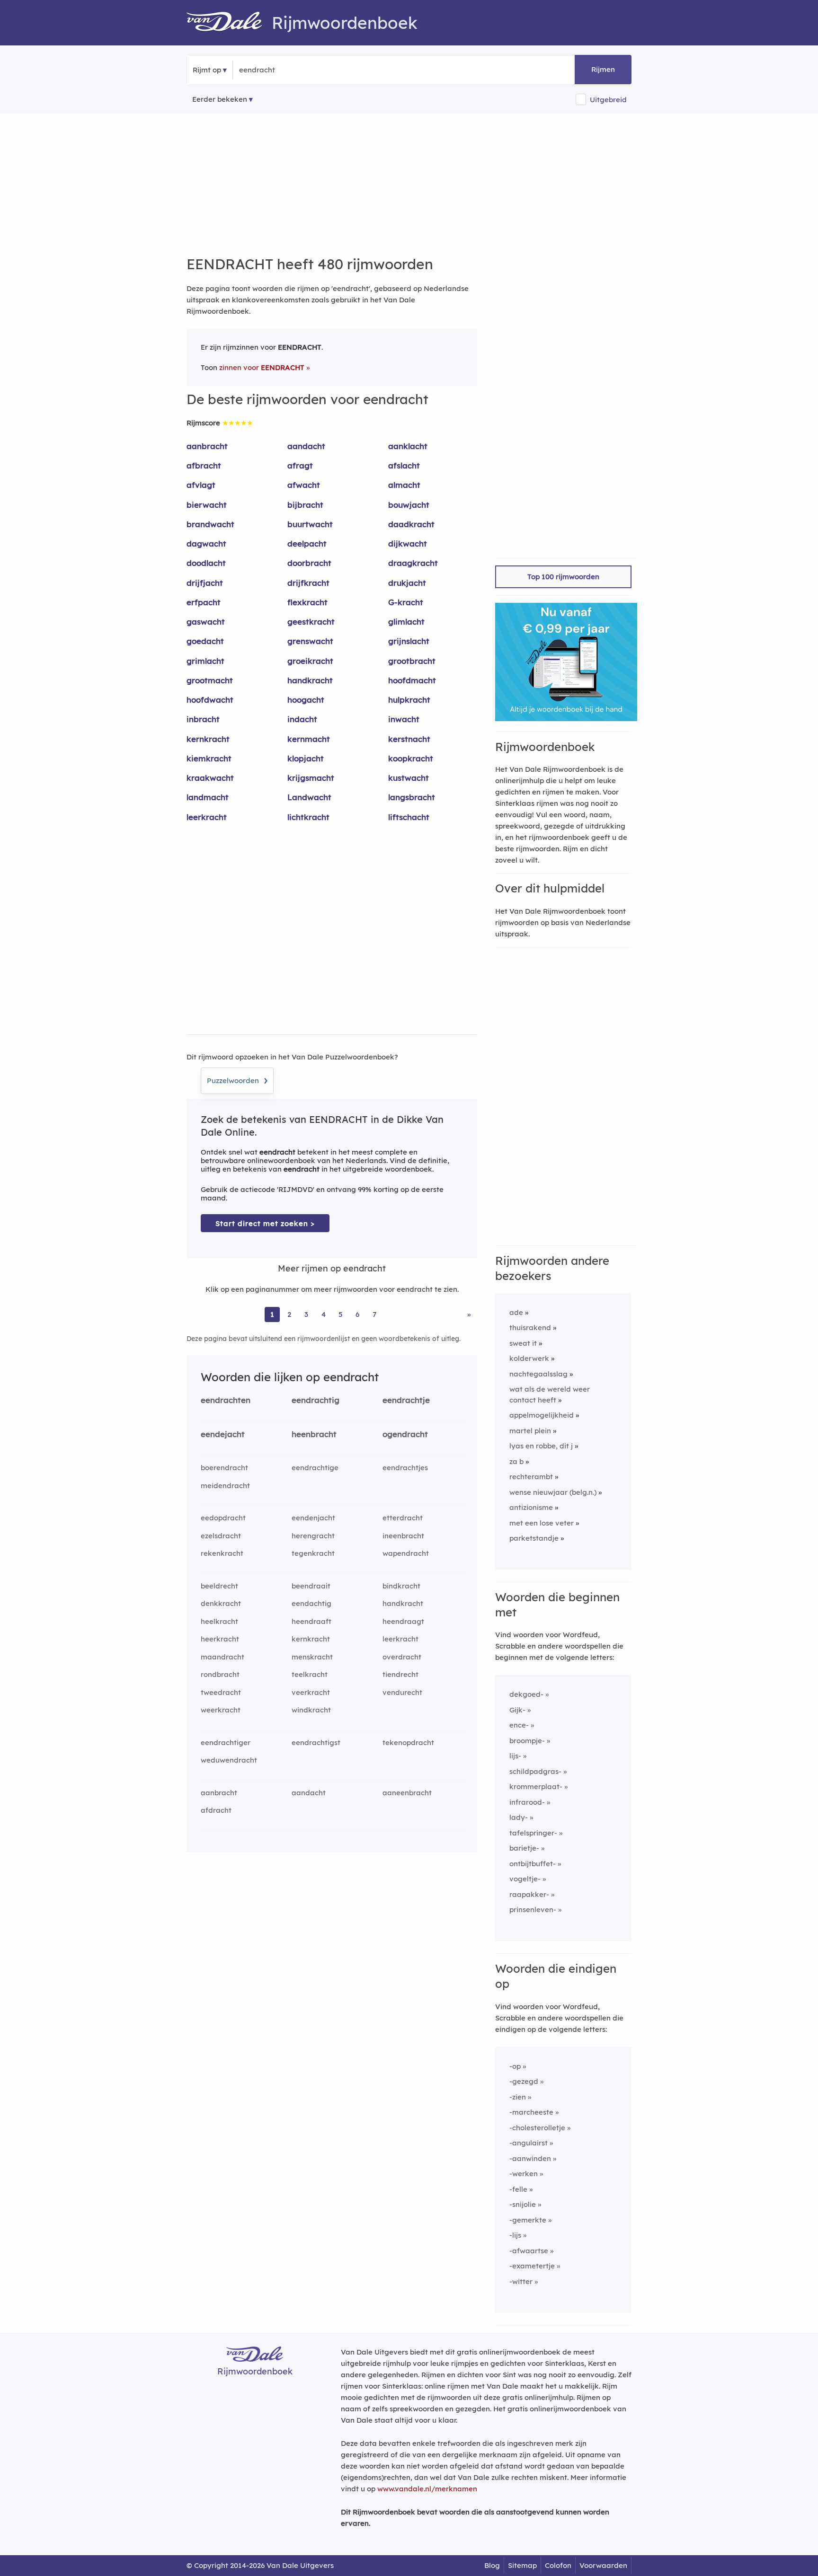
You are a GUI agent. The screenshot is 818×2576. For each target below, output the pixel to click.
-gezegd (524, 2081)
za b (516, 1461)
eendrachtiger (226, 1742)
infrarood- (527, 1802)
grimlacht (205, 661)
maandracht (222, 1657)
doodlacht (206, 563)
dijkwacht (408, 543)
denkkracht (221, 1603)
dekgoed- (526, 1694)
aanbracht (207, 446)
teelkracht (310, 1674)
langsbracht (412, 797)
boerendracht (224, 1468)
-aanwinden (530, 2158)
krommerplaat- (536, 1786)
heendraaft (311, 1621)
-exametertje (532, 2266)
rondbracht (220, 1674)
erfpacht (204, 602)
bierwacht (207, 505)
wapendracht (406, 1553)
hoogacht (306, 700)
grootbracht (412, 661)
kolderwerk (529, 1358)
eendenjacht (313, 1518)
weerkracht (221, 1710)
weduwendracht (229, 1760)
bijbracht (305, 505)
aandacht (306, 446)
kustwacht (409, 778)
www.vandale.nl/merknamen (427, 2489)
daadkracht (411, 524)
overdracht (402, 1657)
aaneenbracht (407, 1793)
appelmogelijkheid (542, 1415)
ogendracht (405, 1434)
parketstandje (534, 1538)
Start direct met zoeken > (265, 1223)
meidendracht (225, 1486)
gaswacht (206, 622)
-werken (524, 2174)
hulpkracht (409, 700)
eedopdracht (223, 1518)
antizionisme (531, 1507)
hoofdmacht (412, 680)
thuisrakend (530, 1328)
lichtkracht (308, 817)
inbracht (203, 719)
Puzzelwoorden (237, 1079)
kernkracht (208, 739)
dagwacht (206, 543)
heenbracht (314, 1434)
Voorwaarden (603, 2565)
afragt (300, 465)
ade (516, 1312)
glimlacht (406, 622)
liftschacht (409, 817)
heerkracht (220, 1639)
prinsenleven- (533, 1910)
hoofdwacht (210, 700)
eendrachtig (316, 1400)
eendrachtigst (316, 1742)
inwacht (404, 719)
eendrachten (226, 1400)
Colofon (558, 2565)
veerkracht (311, 1692)
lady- (519, 1817)
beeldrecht (219, 1586)
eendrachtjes (405, 1468)
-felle (518, 2189)
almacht (404, 485)
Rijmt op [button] (207, 70)
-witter (521, 2281)
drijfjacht (205, 583)
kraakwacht (210, 778)
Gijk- (517, 1710)
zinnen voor (262, 367)
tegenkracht (313, 1553)
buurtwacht (310, 524)
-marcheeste (531, 2112)
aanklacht (408, 446)
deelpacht (307, 543)
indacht (302, 719)
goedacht (205, 641)
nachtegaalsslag (538, 1374)
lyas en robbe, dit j (541, 1446)
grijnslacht (409, 641)
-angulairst (529, 2143)
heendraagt (403, 1621)
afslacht (404, 465)
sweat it (523, 1343)
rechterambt (531, 1477)
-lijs (515, 2235)
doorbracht (309, 563)
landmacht (208, 797)
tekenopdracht (408, 1742)
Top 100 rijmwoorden (563, 577)
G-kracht (406, 602)
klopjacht (306, 758)
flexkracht (307, 602)
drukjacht (407, 583)
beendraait (311, 1586)
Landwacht (309, 797)
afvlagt (201, 485)
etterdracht (403, 1518)
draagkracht (413, 563)
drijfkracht (308, 583)
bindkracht (401, 1586)
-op (515, 2066)
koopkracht (411, 758)
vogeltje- (525, 1879)
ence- (519, 1725)
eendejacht (223, 1434)
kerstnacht (409, 739)
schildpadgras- (535, 1771)
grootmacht (210, 680)
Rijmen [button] (603, 69)
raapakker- (529, 1894)
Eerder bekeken (220, 99)
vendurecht (402, 1692)
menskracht (312, 1657)
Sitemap (522, 2565)
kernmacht (309, 739)
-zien (518, 2097)
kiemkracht (209, 758)
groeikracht (310, 661)
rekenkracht (222, 1553)
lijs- (515, 1756)
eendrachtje (406, 1400)
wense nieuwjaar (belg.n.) (553, 1492)
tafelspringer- (533, 1833)
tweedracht (221, 1692)
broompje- (527, 1741)
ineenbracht (403, 1536)
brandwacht (210, 524)
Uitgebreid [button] (608, 100)
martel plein (530, 1431)
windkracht (311, 1710)
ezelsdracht (221, 1536)
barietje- (524, 1848)
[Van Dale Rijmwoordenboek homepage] (229, 23)
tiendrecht (400, 1674)
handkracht (310, 680)
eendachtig (311, 1603)
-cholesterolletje (537, 2128)
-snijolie (523, 2204)
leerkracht (207, 817)
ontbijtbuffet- (533, 1864)
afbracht (204, 465)
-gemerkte (528, 2220)
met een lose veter (542, 1523)
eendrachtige (315, 1468)
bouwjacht (409, 505)
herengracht (313, 1536)
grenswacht (310, 641)
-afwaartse (529, 2251)
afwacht (304, 485)
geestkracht (311, 622)
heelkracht (219, 1621)
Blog (492, 2565)
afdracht (216, 1810)
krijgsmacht (311, 778)
